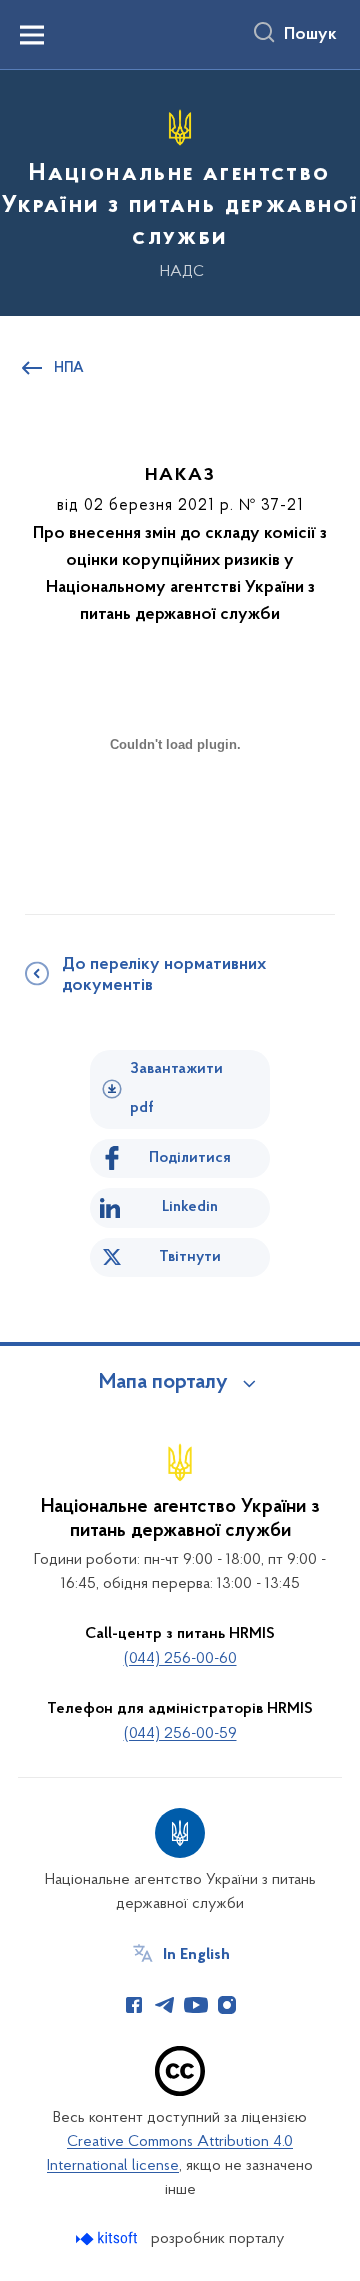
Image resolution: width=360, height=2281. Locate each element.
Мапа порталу (163, 1383)
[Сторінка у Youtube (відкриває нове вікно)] (196, 2005)
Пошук (310, 35)
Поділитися (190, 1158)
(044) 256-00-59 (180, 1734)
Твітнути (190, 1257)
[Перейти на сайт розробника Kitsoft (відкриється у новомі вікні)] (108, 2238)
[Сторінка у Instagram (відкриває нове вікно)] (227, 2005)
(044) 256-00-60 (180, 1659)
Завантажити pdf (176, 1088)
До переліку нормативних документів (164, 975)
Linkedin (190, 1207)
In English (196, 1955)
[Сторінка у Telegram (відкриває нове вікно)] (165, 2005)
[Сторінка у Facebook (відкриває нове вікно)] (134, 2005)
